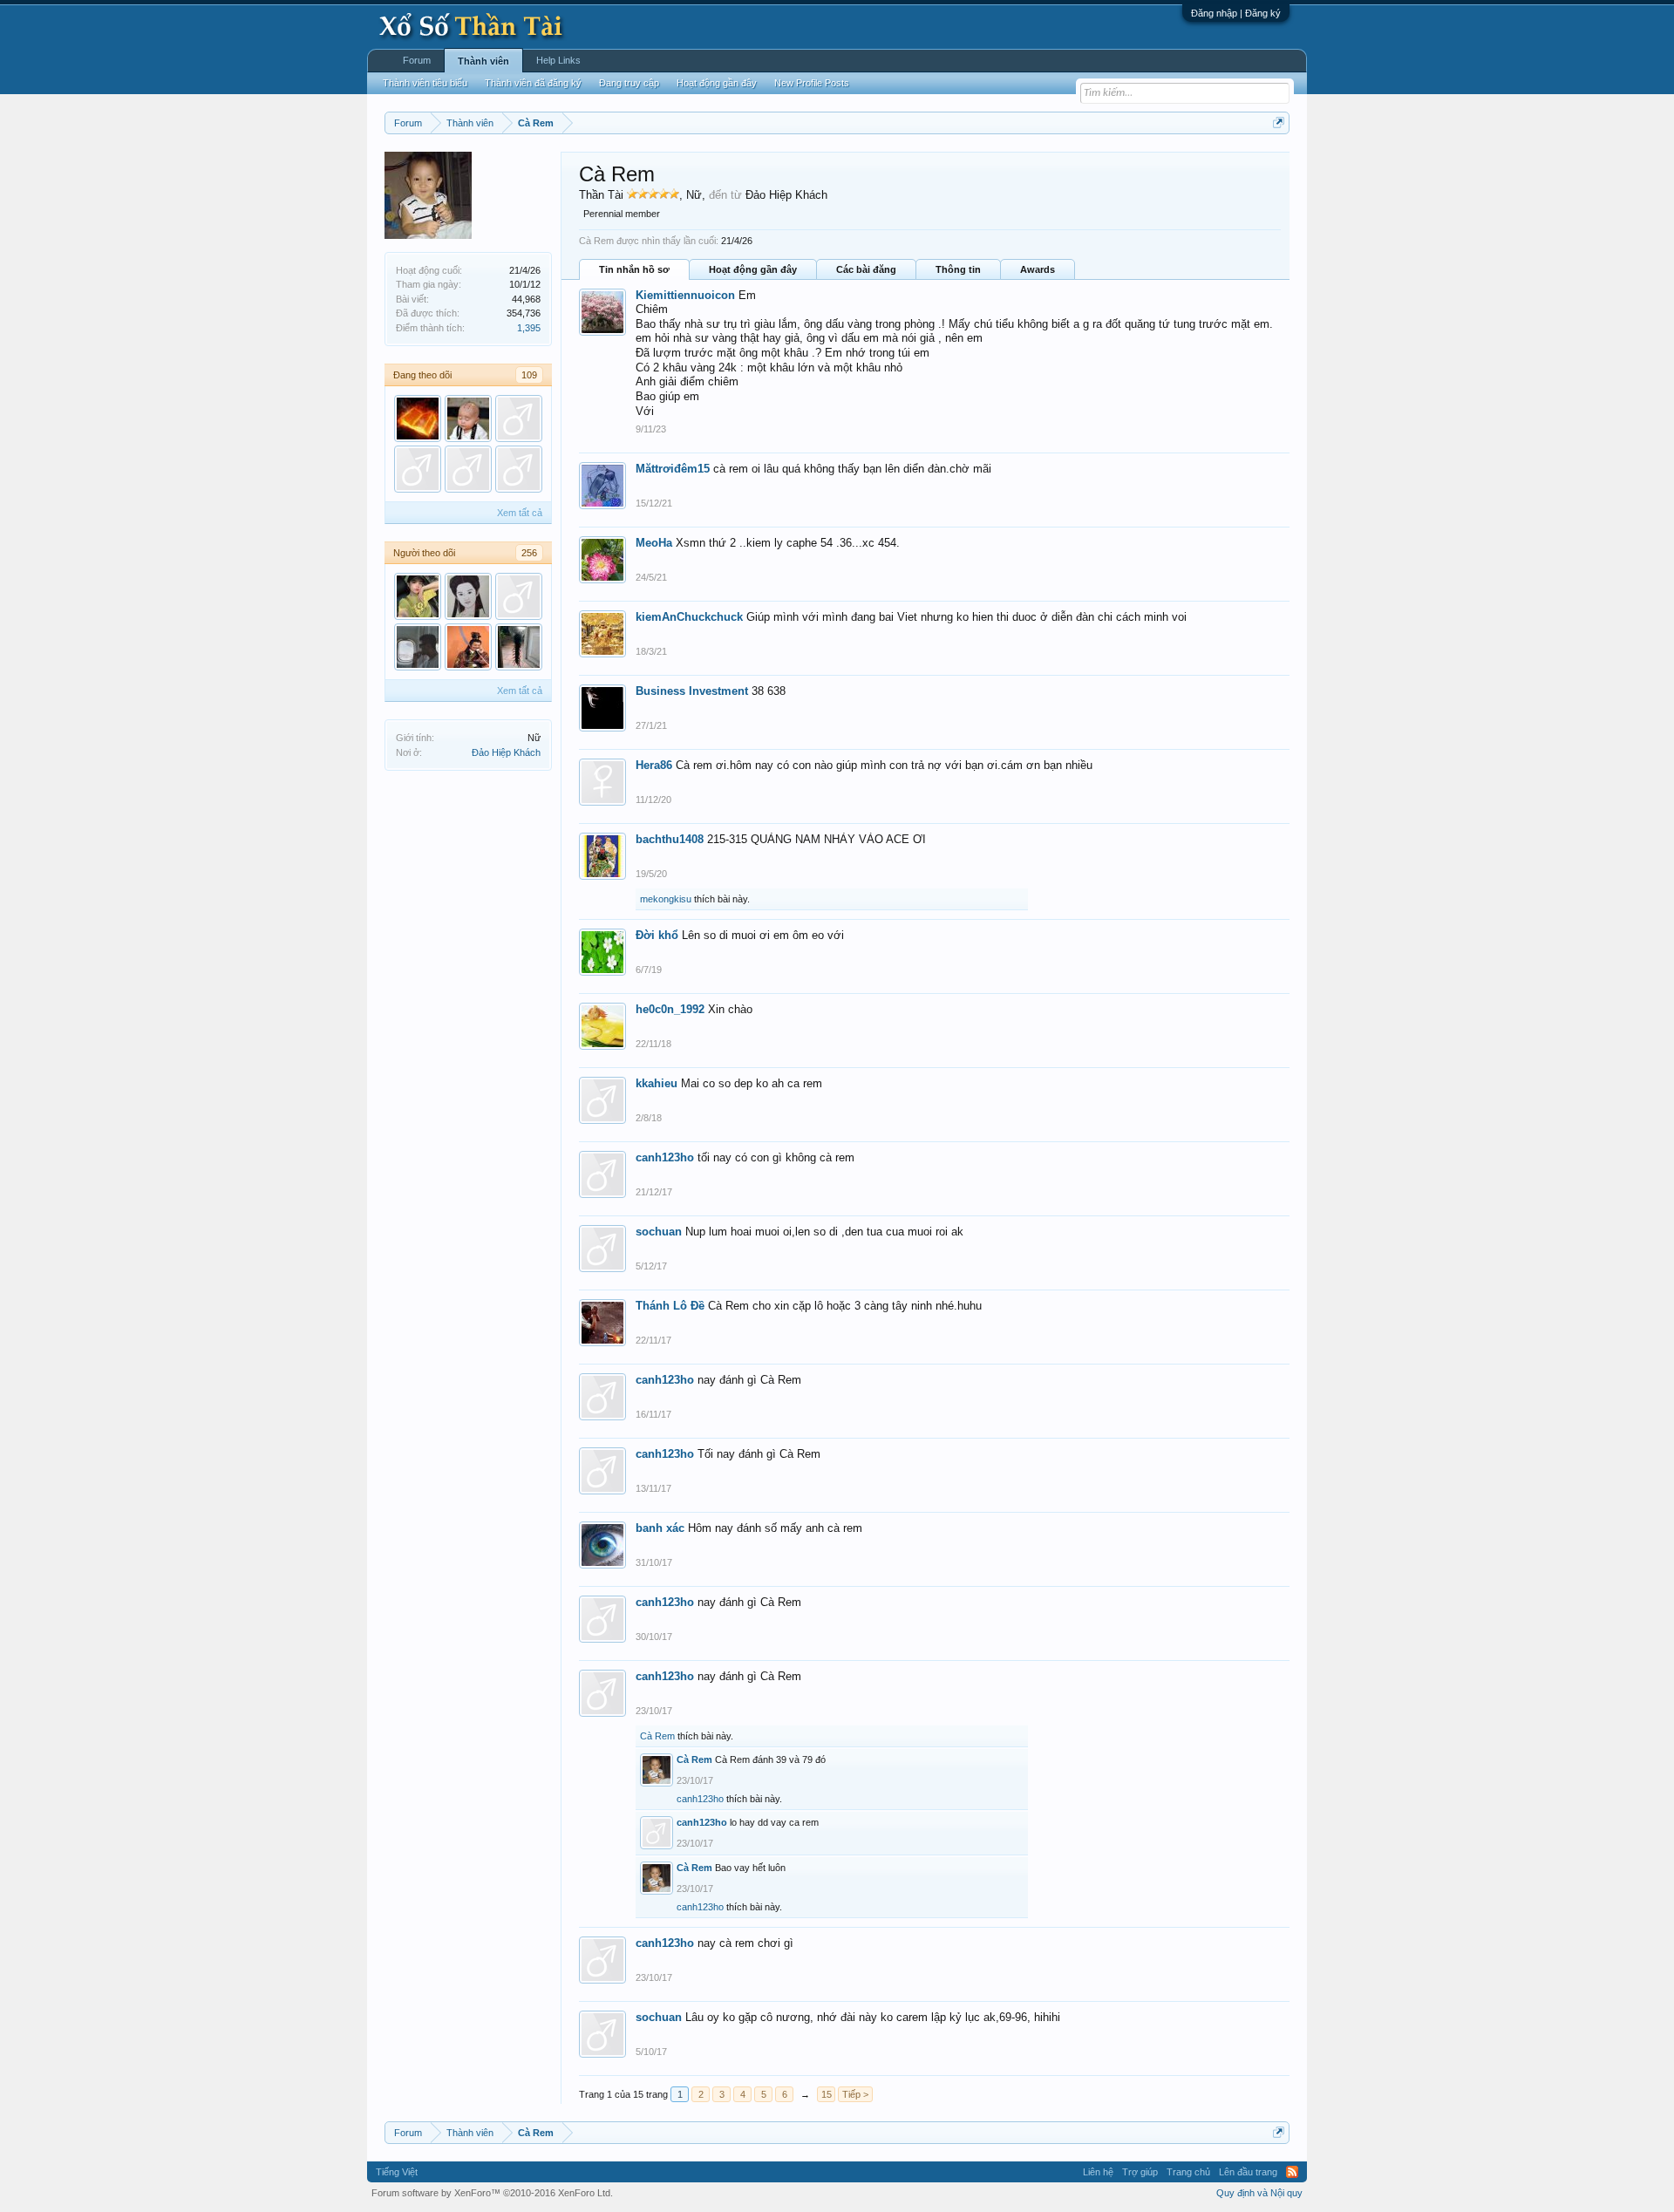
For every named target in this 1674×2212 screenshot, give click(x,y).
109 (529, 375)
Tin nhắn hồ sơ (634, 269)
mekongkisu (666, 899)
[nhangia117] (418, 469)
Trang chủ (1188, 2172)
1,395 (529, 328)
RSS (1292, 2172)
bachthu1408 (670, 839)
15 (827, 2094)
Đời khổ (657, 935)
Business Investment (692, 691)
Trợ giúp (1140, 2172)
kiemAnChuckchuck (689, 617)
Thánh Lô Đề (670, 1306)
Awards (1038, 269)
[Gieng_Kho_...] (418, 419)
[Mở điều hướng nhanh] (1279, 123)
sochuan (659, 1232)
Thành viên (483, 61)
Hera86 (654, 765)
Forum (417, 60)
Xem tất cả (520, 513)
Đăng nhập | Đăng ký (1236, 13)
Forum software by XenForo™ (492, 2193)
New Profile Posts (812, 83)
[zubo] (519, 469)
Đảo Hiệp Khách (506, 752)
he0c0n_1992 (670, 1009)
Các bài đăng (866, 269)
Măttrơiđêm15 (673, 469)
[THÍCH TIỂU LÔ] (468, 419)
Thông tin (958, 269)
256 (529, 553)
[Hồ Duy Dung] (468, 647)
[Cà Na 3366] (418, 596)
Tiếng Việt (397, 2172)
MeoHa (654, 543)
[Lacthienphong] (418, 647)
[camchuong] (468, 596)
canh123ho (665, 1157)
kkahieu (657, 1083)
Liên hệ (1098, 2172)
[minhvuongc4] (519, 647)
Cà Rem (657, 1736)
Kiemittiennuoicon (685, 295)
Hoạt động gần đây (753, 269)
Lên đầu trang (1248, 2172)
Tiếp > (855, 2094)
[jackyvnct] (519, 419)
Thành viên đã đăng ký (533, 83)
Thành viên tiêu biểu (425, 83)
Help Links (558, 60)
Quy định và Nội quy (1259, 2193)
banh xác (660, 1528)
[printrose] (468, 469)
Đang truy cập (629, 83)
